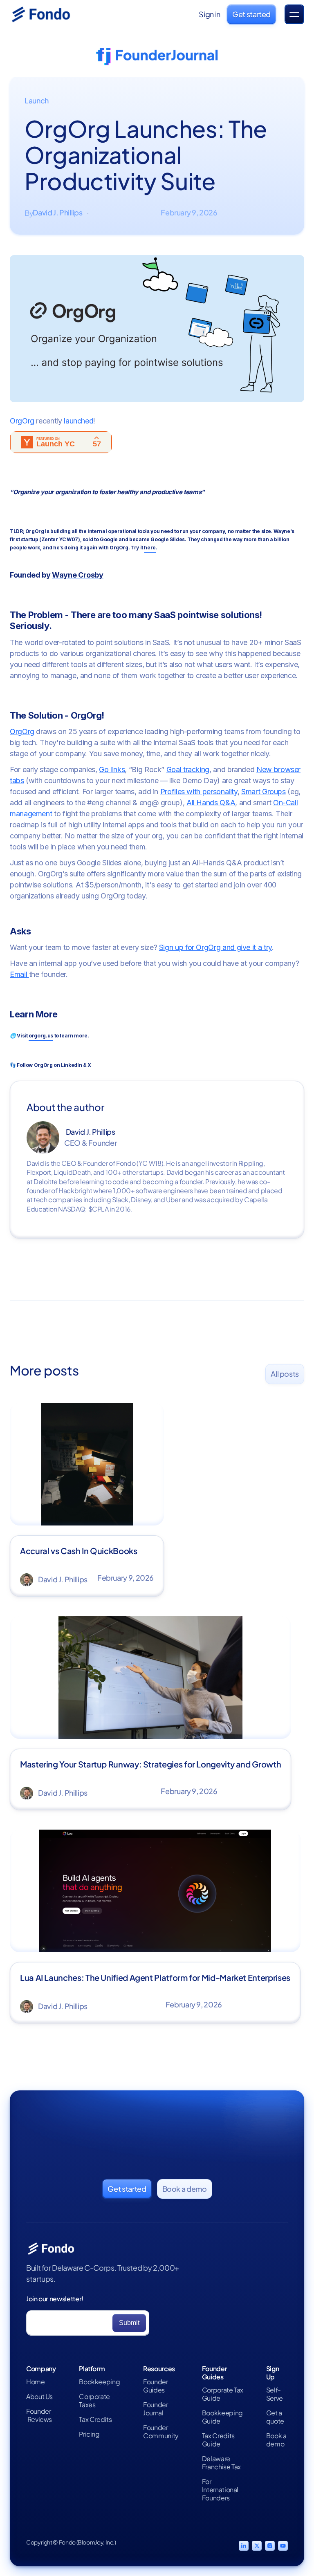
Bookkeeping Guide (222, 2417)
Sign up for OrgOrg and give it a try (215, 947)
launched (78, 421)
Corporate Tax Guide (223, 2394)
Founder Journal (155, 2409)
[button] (294, 14)
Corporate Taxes (94, 2401)
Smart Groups (264, 792)
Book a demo (276, 2440)
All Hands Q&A (211, 803)
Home (36, 2382)
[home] (51, 14)
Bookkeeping (99, 2382)
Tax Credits (95, 2419)
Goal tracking (188, 769)
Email (19, 974)
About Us (39, 2397)
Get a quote (275, 2417)
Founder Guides (155, 2386)
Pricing (89, 2434)
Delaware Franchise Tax (221, 2463)
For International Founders (220, 2490)
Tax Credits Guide (218, 2440)
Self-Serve (275, 2394)
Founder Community (161, 2432)
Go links (112, 769)
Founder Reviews (39, 2415)
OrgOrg (22, 421)
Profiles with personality (199, 792)
